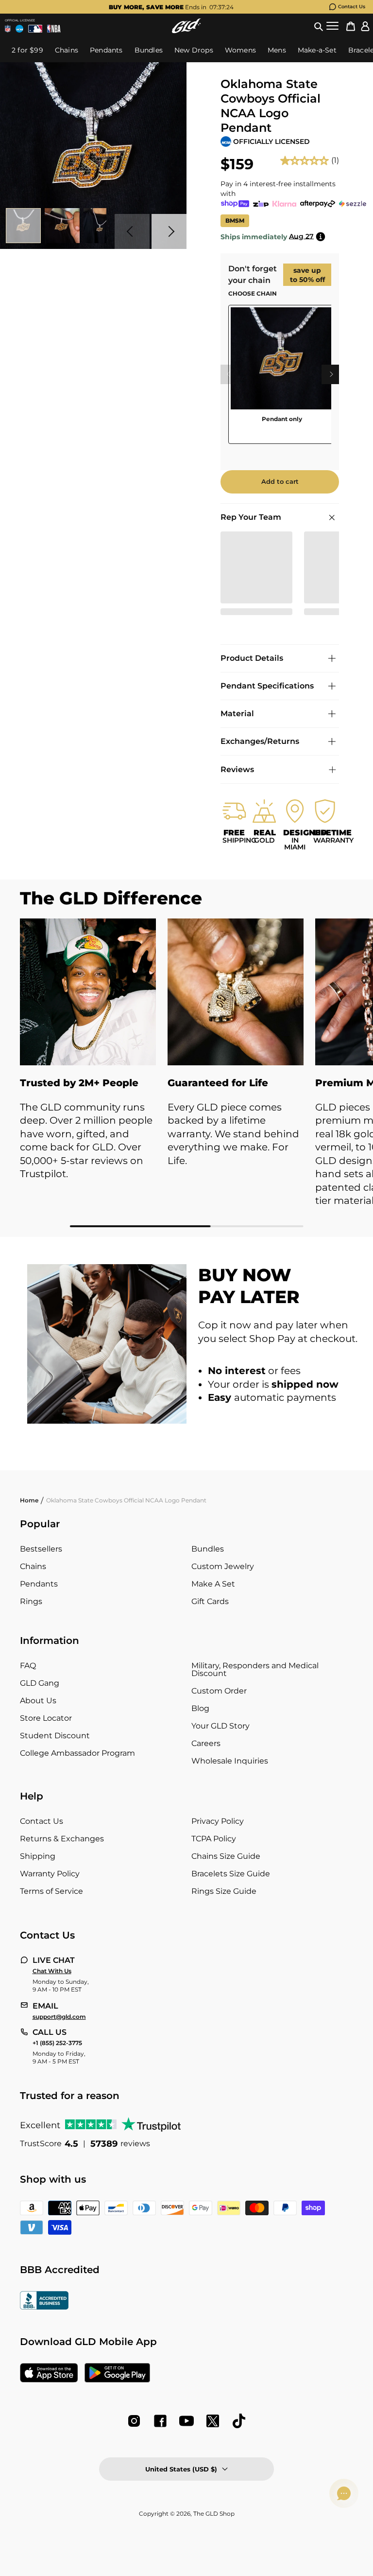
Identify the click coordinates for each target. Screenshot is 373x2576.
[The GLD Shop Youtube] (186, 2421)
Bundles (208, 1549)
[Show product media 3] (101, 226)
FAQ (28, 1666)
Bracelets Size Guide (231, 1874)
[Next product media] (169, 231)
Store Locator (46, 1718)
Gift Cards (210, 1601)
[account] (365, 26)
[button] (319, 26)
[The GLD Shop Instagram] (134, 2421)
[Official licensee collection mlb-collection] (35, 29)
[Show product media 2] (62, 226)
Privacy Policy (218, 1821)
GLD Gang (40, 1683)
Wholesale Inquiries (230, 1761)
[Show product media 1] (23, 226)
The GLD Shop (214, 2514)
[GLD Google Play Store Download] (117, 2374)
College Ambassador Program (77, 1753)
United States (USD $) (181, 2469)
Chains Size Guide (226, 1856)
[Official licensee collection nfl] (8, 29)
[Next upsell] (331, 374)
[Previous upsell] (228, 374)
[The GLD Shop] (186, 26)
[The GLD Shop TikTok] (239, 2421)
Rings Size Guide (224, 1891)
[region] (280, 378)
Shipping (38, 1856)
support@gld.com (59, 2017)
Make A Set (213, 1584)
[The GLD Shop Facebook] (160, 2421)
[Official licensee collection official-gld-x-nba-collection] (54, 29)
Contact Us (352, 7)
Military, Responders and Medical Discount (255, 1669)
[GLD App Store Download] (49, 2374)
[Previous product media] (132, 231)
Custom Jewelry (223, 1566)
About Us (38, 1701)
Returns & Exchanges (62, 1839)
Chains (33, 1566)
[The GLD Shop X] (213, 2421)
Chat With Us (52, 1971)
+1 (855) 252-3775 (57, 2043)
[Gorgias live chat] (344, 2493)
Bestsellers (41, 1549)
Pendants (39, 1584)
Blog (200, 1708)
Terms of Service (51, 1891)
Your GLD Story (220, 1726)
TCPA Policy (214, 1839)
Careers (206, 1743)
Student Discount (55, 1736)
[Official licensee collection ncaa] (19, 29)
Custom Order (219, 1691)
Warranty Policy (50, 1874)
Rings (31, 1601)
